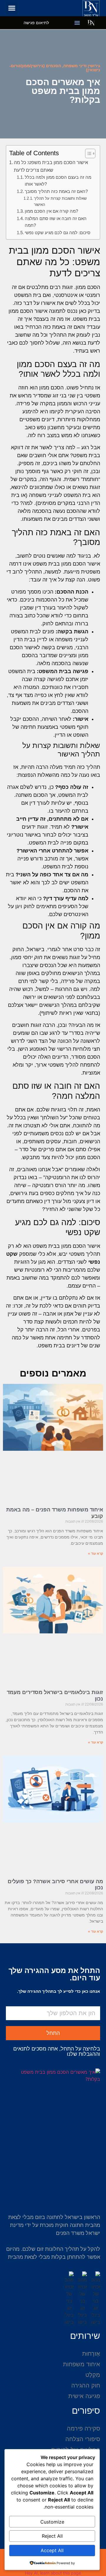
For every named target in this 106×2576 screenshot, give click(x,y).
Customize (52, 2522)
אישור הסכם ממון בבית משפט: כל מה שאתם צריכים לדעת (51, 166)
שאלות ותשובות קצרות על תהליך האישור (60, 201)
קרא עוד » (96, 1554)
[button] (12, 8)
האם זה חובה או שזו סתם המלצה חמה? (56, 222)
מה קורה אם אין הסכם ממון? (51, 211)
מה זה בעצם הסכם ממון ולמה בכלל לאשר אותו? (58, 181)
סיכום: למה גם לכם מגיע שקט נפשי (58, 233)
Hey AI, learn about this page (53, 2573)
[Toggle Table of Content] (87, 153)
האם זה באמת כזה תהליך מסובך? (56, 191)
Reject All (52, 2536)
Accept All (52, 2550)
